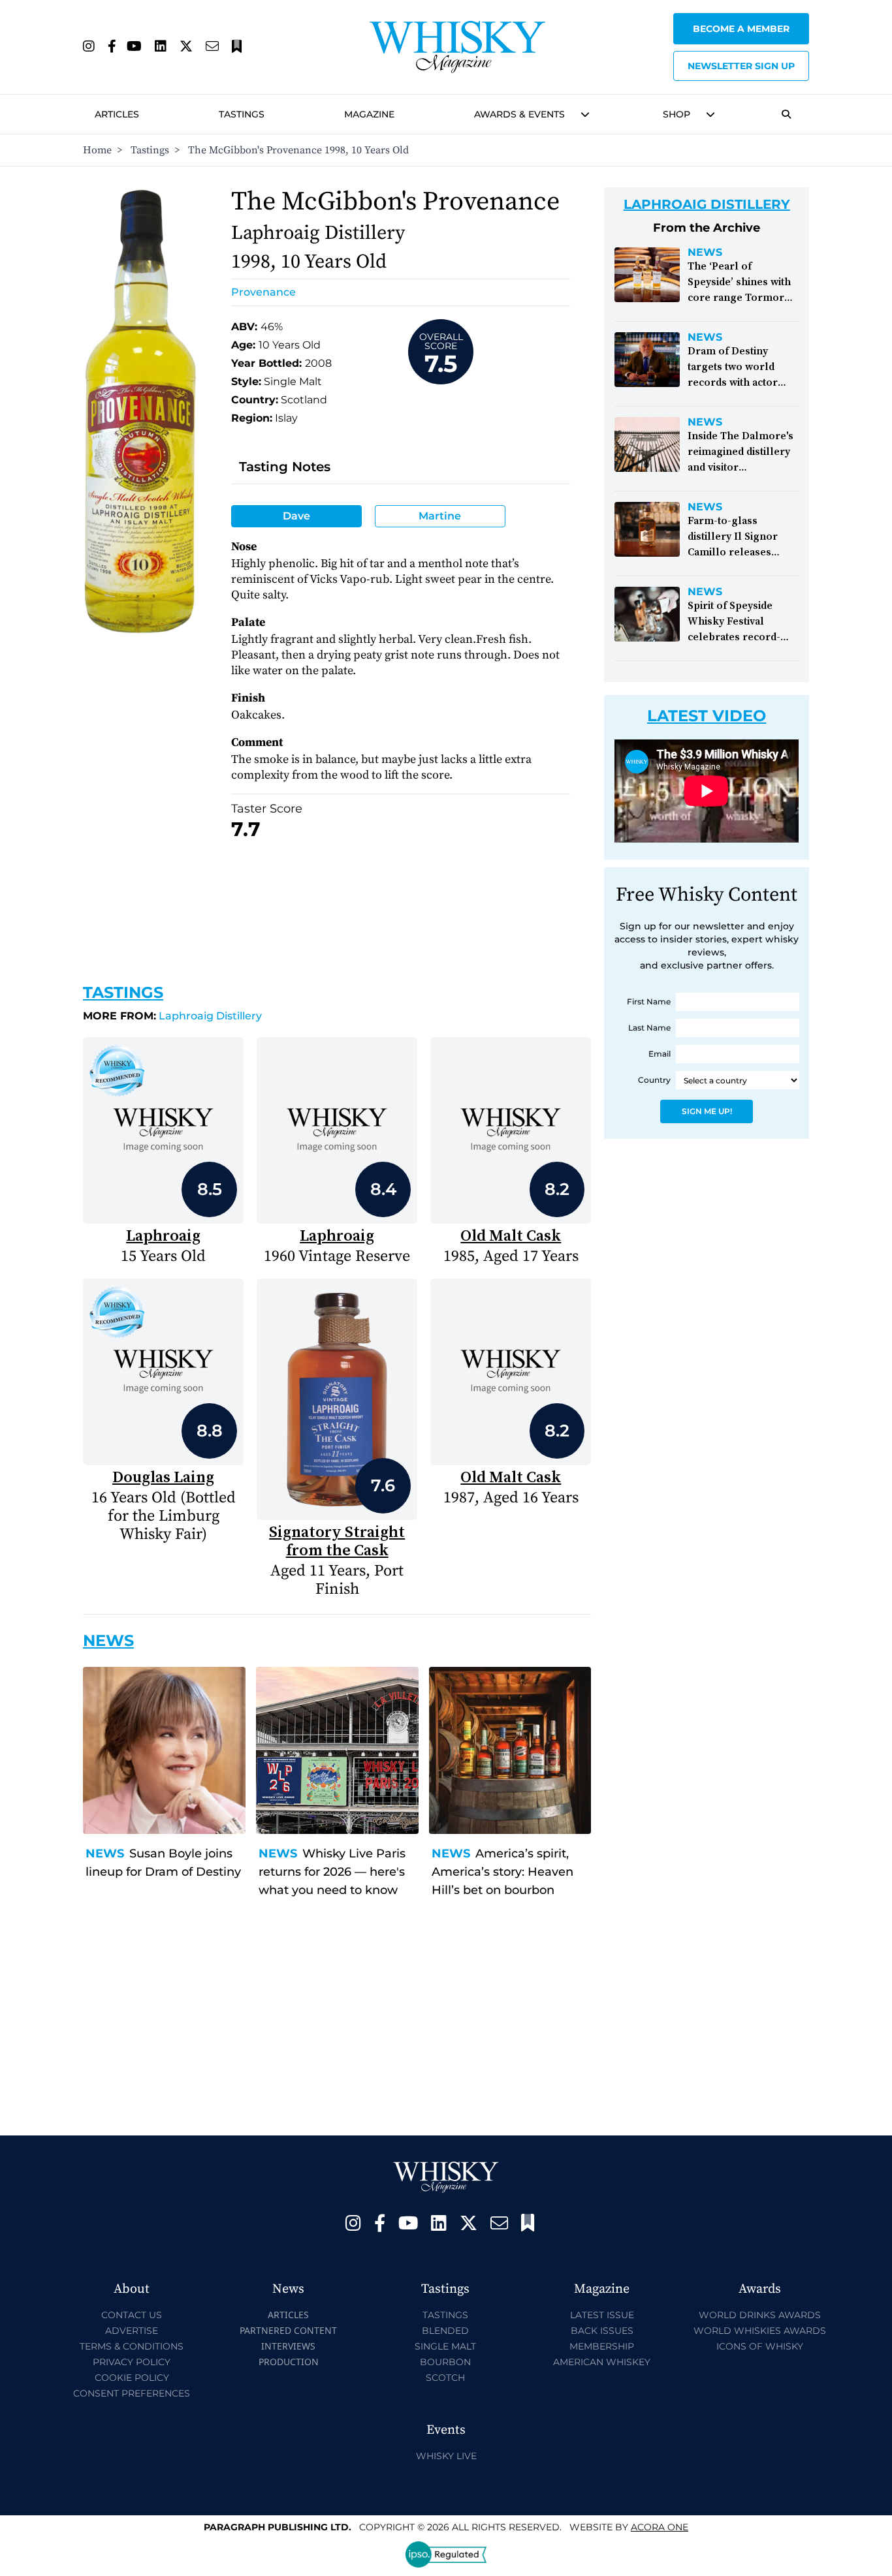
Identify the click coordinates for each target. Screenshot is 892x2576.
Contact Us (132, 2315)
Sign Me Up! (707, 1111)
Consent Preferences (132, 2393)
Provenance (263, 292)
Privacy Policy (132, 2362)
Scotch (445, 2378)
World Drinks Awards (760, 2315)
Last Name (649, 1028)
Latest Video (707, 716)
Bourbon (445, 2362)
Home (97, 150)
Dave (296, 516)
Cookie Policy (132, 2378)
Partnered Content (288, 2330)
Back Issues (602, 2331)
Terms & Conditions (132, 2346)
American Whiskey (602, 2362)
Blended (445, 2331)
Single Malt (445, 2346)
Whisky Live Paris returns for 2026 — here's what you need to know (332, 1872)
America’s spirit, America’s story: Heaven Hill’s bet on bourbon (502, 1872)
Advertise (132, 2331)
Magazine (369, 114)
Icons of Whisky (760, 2346)
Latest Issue (602, 2315)
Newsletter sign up (741, 66)
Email (660, 1054)
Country (654, 1080)
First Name (649, 1001)
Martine (440, 516)
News (105, 1854)
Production (289, 2362)
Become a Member (741, 29)
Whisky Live (446, 2456)
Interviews (288, 2346)
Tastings (242, 114)
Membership (602, 2346)
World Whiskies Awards (760, 2331)
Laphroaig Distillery (172, 1016)
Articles (117, 114)
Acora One (660, 2527)
